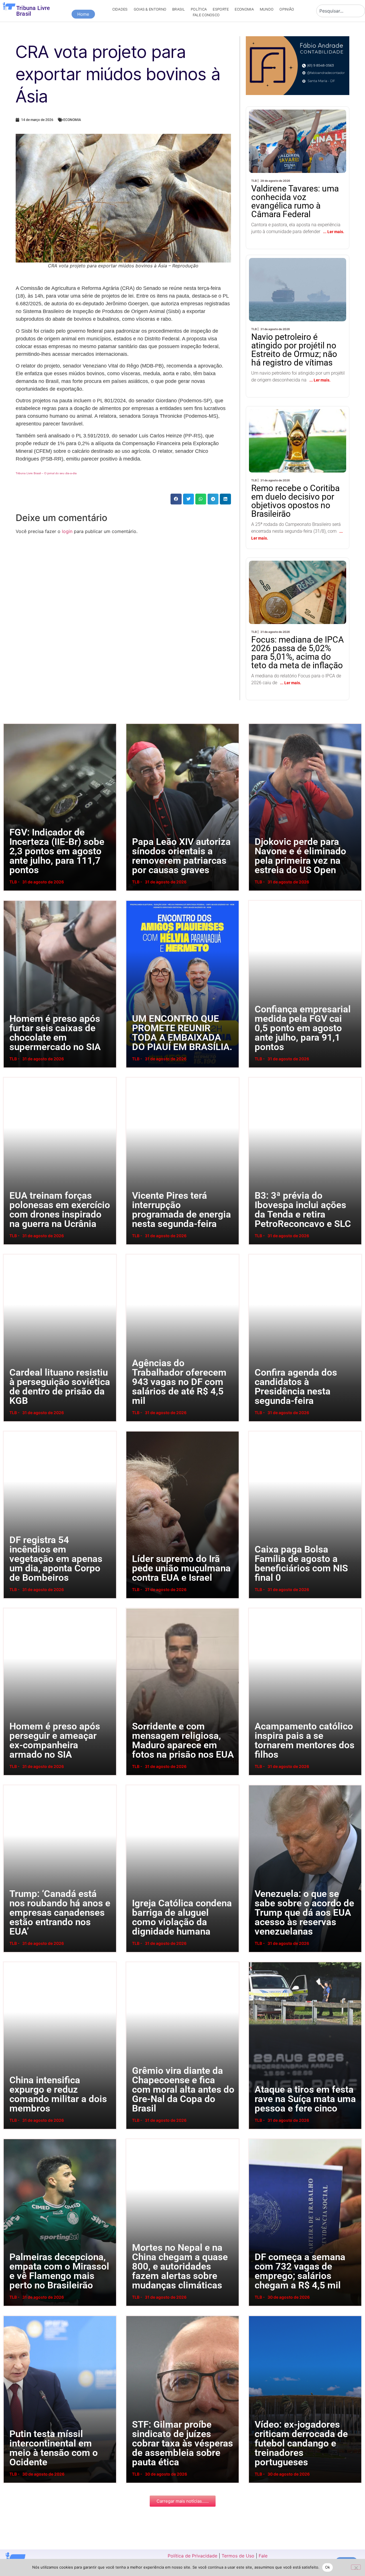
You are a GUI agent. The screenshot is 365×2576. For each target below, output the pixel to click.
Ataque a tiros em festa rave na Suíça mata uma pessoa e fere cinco (254, 1962)
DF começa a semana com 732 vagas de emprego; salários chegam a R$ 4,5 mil (255, 2138)
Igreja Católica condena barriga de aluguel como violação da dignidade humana (133, 1785)
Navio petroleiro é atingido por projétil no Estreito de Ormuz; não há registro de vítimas (296, 274)
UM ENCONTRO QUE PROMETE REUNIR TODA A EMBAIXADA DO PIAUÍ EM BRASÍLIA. (133, 900)
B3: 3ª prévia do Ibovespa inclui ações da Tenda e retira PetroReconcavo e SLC (255, 1077)
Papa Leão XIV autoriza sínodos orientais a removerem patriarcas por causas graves (133, 723)
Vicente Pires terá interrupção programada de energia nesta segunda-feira (132, 1077)
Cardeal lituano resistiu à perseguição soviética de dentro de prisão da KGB (9, 1254)
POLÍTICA (199, 9)
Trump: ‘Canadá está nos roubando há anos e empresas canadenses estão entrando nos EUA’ (12, 1785)
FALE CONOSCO (206, 15)
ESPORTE (221, 9)
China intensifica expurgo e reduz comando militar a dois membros (9, 1962)
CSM (21, 486)
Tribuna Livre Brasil (33, 11)
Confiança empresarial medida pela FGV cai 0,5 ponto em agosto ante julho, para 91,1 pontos (256, 900)
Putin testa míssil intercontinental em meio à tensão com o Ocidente (8, 2315)
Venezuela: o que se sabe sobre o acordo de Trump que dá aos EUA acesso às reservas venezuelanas (258, 1785)
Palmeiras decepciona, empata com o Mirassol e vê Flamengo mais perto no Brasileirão (10, 2138)
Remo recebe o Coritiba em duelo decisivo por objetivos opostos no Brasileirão (297, 425)
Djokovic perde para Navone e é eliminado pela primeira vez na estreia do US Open (255, 723)
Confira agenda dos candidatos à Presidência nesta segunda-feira (254, 1254)
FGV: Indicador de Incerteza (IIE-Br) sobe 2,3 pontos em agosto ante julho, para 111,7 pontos (10, 723)
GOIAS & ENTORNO (150, 9)
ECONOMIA (244, 9)
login (67, 531)
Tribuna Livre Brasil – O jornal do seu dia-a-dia (46, 473)
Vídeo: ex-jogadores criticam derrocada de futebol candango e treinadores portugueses (256, 2315)
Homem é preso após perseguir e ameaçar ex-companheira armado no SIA (10, 1608)
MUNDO (267, 9)
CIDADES (120, 9)
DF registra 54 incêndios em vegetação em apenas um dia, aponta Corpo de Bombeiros (11, 1431)
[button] (176, 499)
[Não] (356, 2567)
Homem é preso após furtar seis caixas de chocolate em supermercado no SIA (10, 900)
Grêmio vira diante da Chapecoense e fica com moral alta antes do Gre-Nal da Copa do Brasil (133, 1962)
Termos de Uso (238, 2556)
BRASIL (179, 9)
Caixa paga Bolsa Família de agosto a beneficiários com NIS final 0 (254, 1431)
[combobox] (341, 11)
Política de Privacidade (192, 2556)
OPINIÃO (287, 9)
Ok (328, 2567)
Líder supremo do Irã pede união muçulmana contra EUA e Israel (131, 1431)
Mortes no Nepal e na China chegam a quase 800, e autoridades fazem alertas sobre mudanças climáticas (135, 2138)
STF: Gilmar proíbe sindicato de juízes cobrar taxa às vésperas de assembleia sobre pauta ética (134, 2315)
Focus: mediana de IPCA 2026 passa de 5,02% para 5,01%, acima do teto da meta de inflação (294, 581)
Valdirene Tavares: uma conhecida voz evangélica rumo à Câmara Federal (296, 125)
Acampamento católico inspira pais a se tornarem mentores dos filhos (254, 1608)
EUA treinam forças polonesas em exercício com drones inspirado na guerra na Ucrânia (11, 1077)
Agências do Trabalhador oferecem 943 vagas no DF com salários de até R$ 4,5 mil (133, 1254)
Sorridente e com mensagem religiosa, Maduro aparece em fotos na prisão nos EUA (133, 1608)
